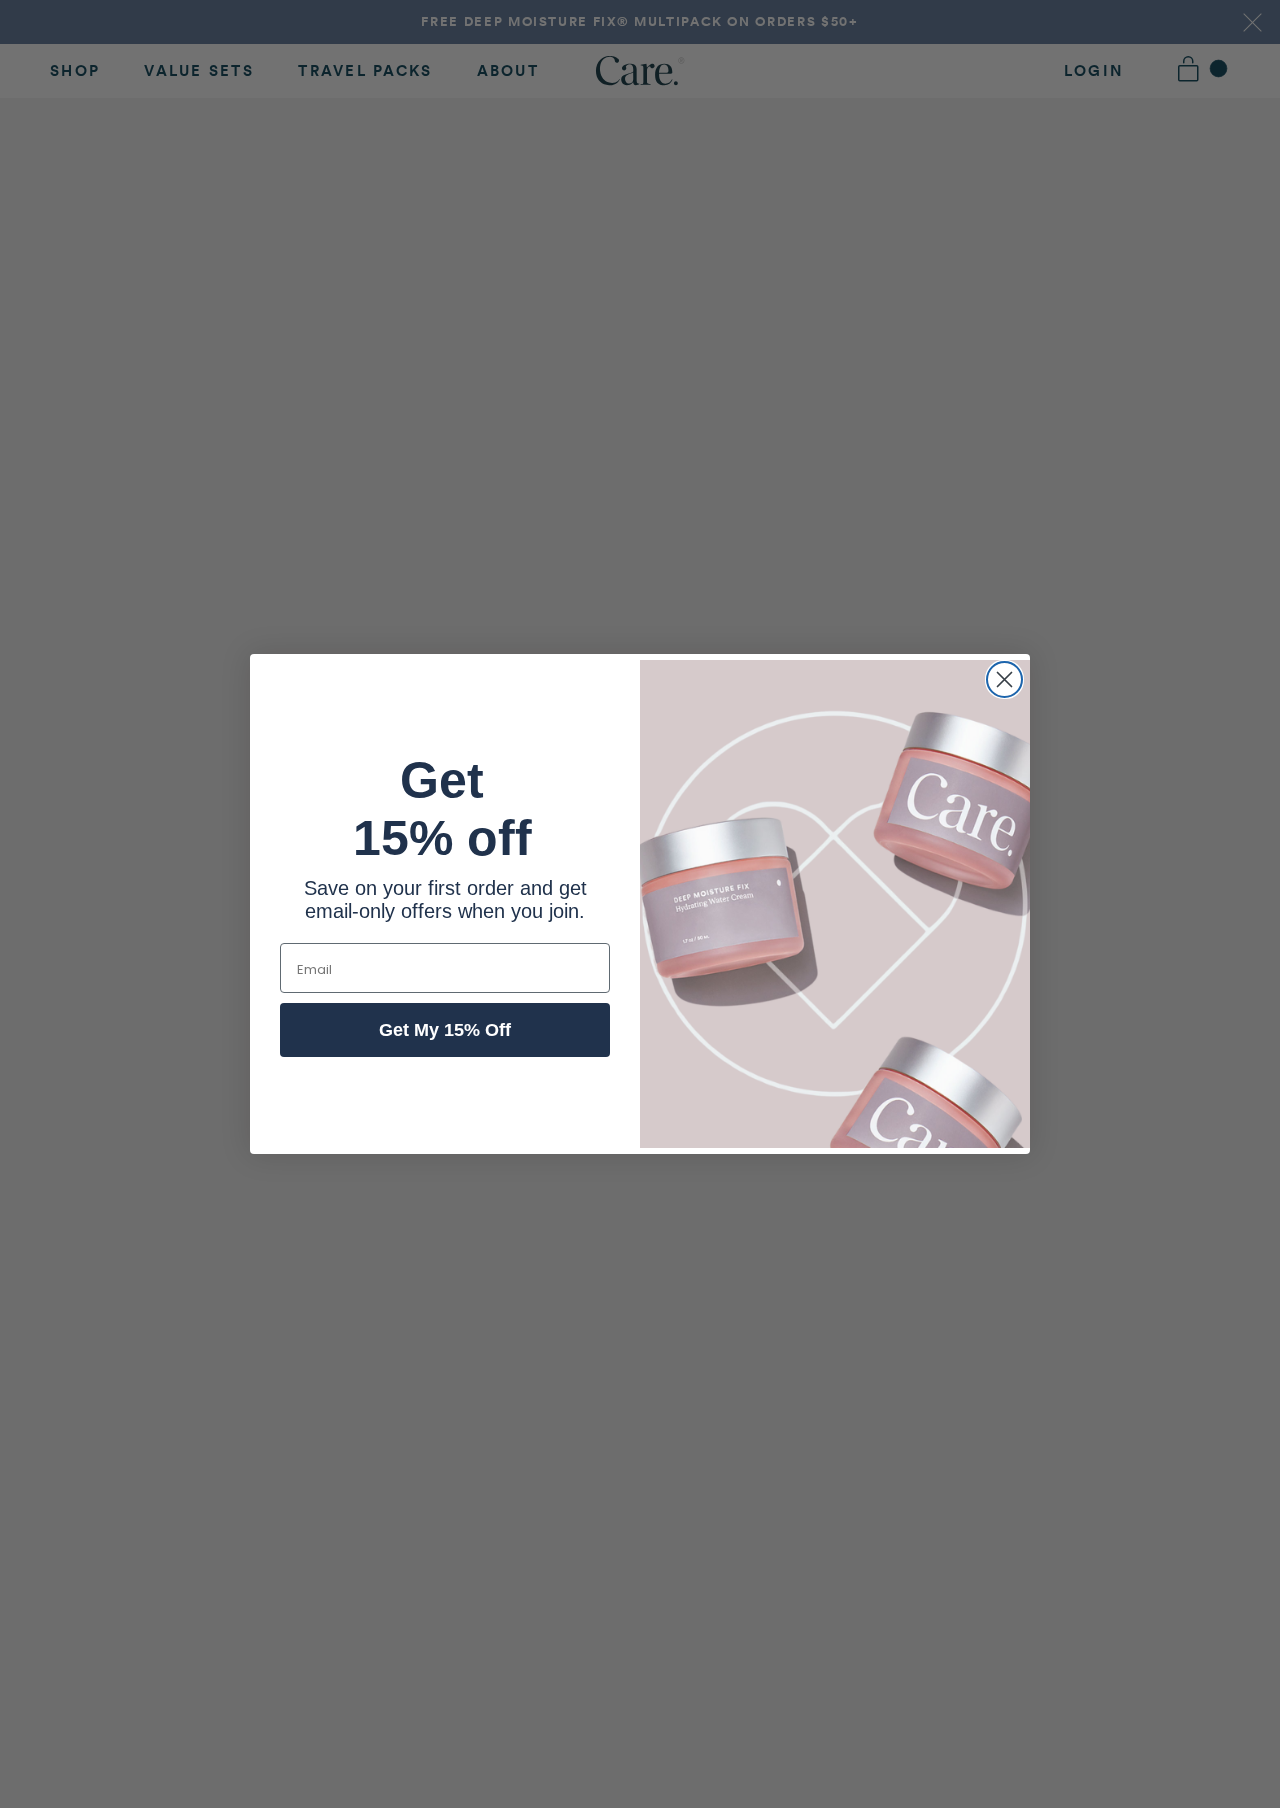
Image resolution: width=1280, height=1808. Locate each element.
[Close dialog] (1004, 679)
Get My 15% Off (445, 1030)
